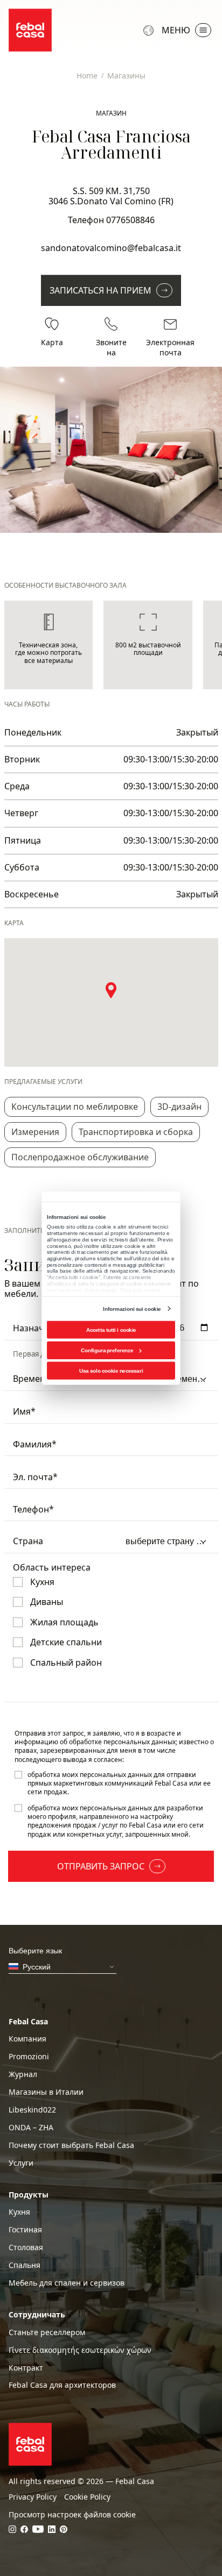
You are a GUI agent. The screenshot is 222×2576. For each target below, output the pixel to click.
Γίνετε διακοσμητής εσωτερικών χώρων (80, 2350)
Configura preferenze (107, 1350)
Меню (176, 30)
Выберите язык (150, 30)
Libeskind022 (32, 2110)
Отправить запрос (101, 1866)
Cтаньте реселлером (47, 2332)
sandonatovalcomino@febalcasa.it (111, 248)
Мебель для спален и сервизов (67, 2283)
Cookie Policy (87, 2497)
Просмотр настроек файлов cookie (72, 2515)
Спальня (25, 2265)
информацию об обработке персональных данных (95, 1742)
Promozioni (29, 2057)
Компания (27, 2039)
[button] (111, 990)
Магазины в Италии (46, 2092)
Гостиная (25, 2230)
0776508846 (130, 220)
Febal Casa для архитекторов (62, 2385)
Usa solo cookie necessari (111, 1370)
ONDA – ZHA (31, 2128)
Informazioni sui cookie (132, 1308)
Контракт (26, 2368)
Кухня (19, 2212)
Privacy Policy (33, 2497)
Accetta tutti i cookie (111, 1329)
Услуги (21, 2163)
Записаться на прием (100, 290)
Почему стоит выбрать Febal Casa (71, 2145)
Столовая (26, 2247)
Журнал (23, 2074)
